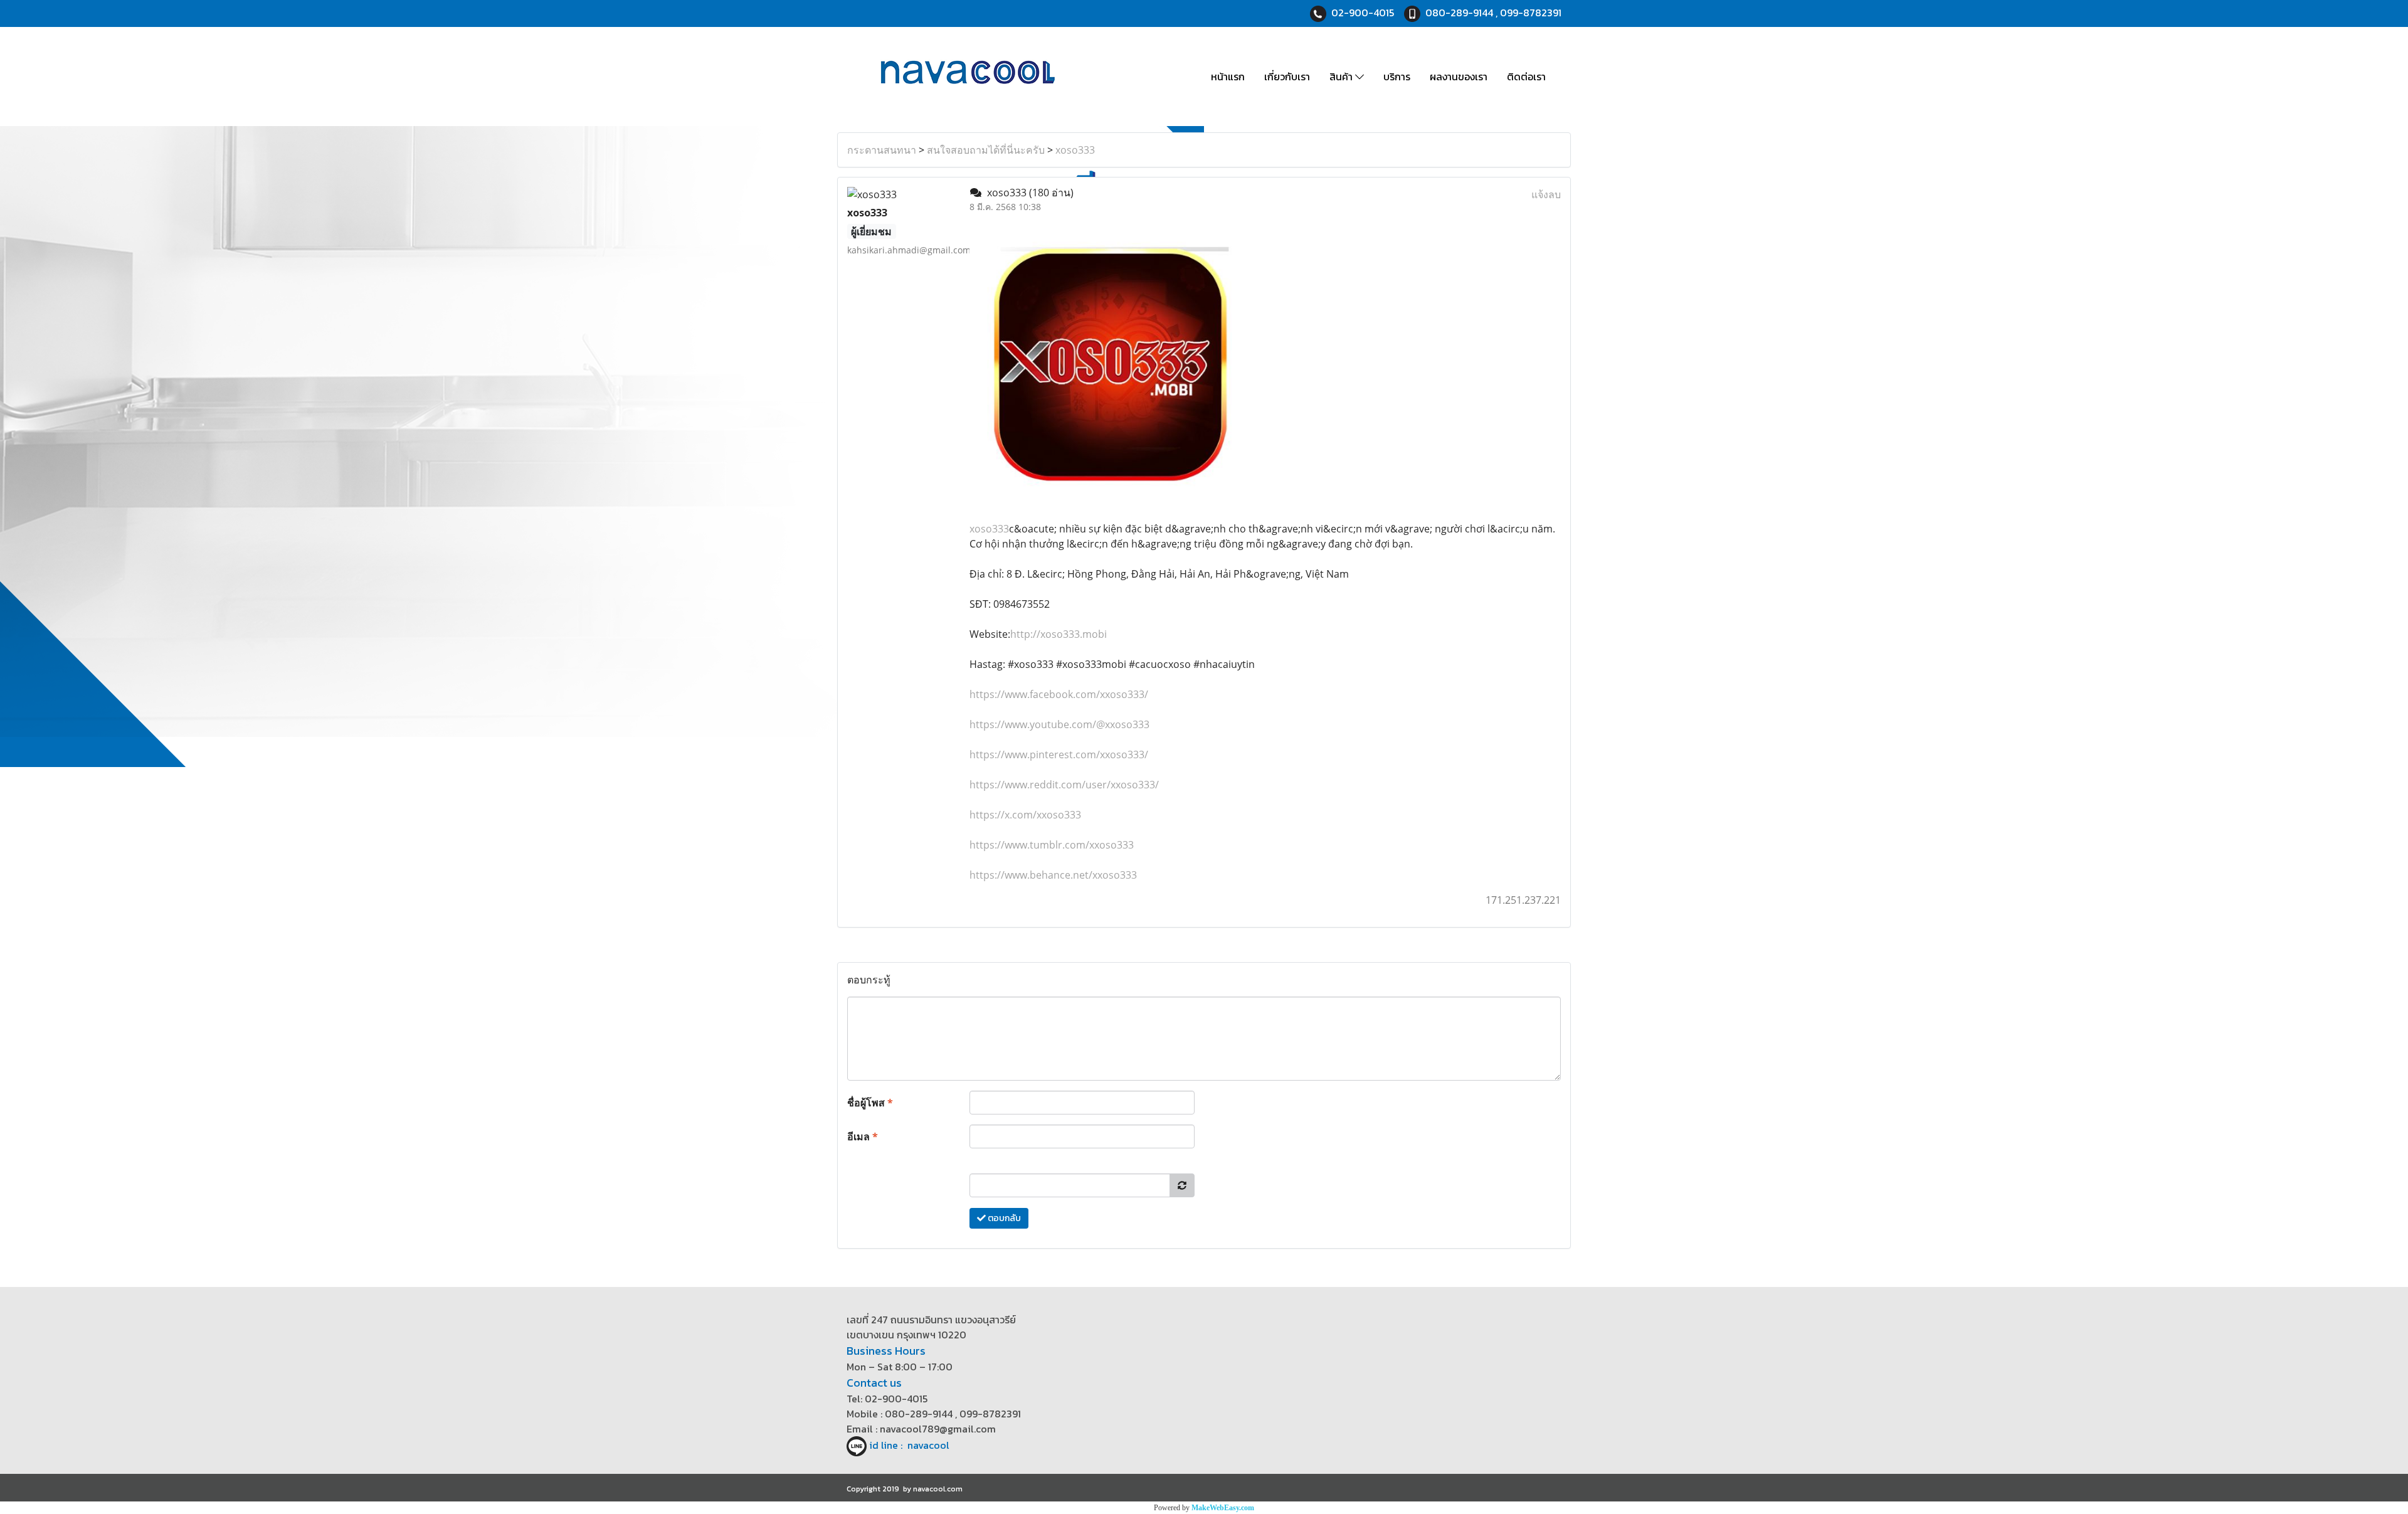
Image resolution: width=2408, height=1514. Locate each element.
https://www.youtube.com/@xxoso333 (1059, 724)
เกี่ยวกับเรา (1287, 77)
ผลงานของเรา (1459, 77)
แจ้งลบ (1546, 194)
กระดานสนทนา (882, 150)
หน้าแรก (1228, 77)
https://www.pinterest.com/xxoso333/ (1059, 754)
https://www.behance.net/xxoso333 (1053, 875)
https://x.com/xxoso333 (1025, 815)
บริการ (1397, 77)
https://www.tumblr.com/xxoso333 (1052, 845)
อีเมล (863, 1136)
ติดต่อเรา (1526, 77)
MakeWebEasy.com (1223, 1508)
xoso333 (1075, 150)
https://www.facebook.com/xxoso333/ (1059, 694)
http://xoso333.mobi (1059, 634)
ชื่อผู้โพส (870, 1103)
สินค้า (1342, 77)
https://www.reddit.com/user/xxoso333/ (1064, 785)
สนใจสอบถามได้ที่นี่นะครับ (986, 150)
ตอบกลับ (1003, 1218)
